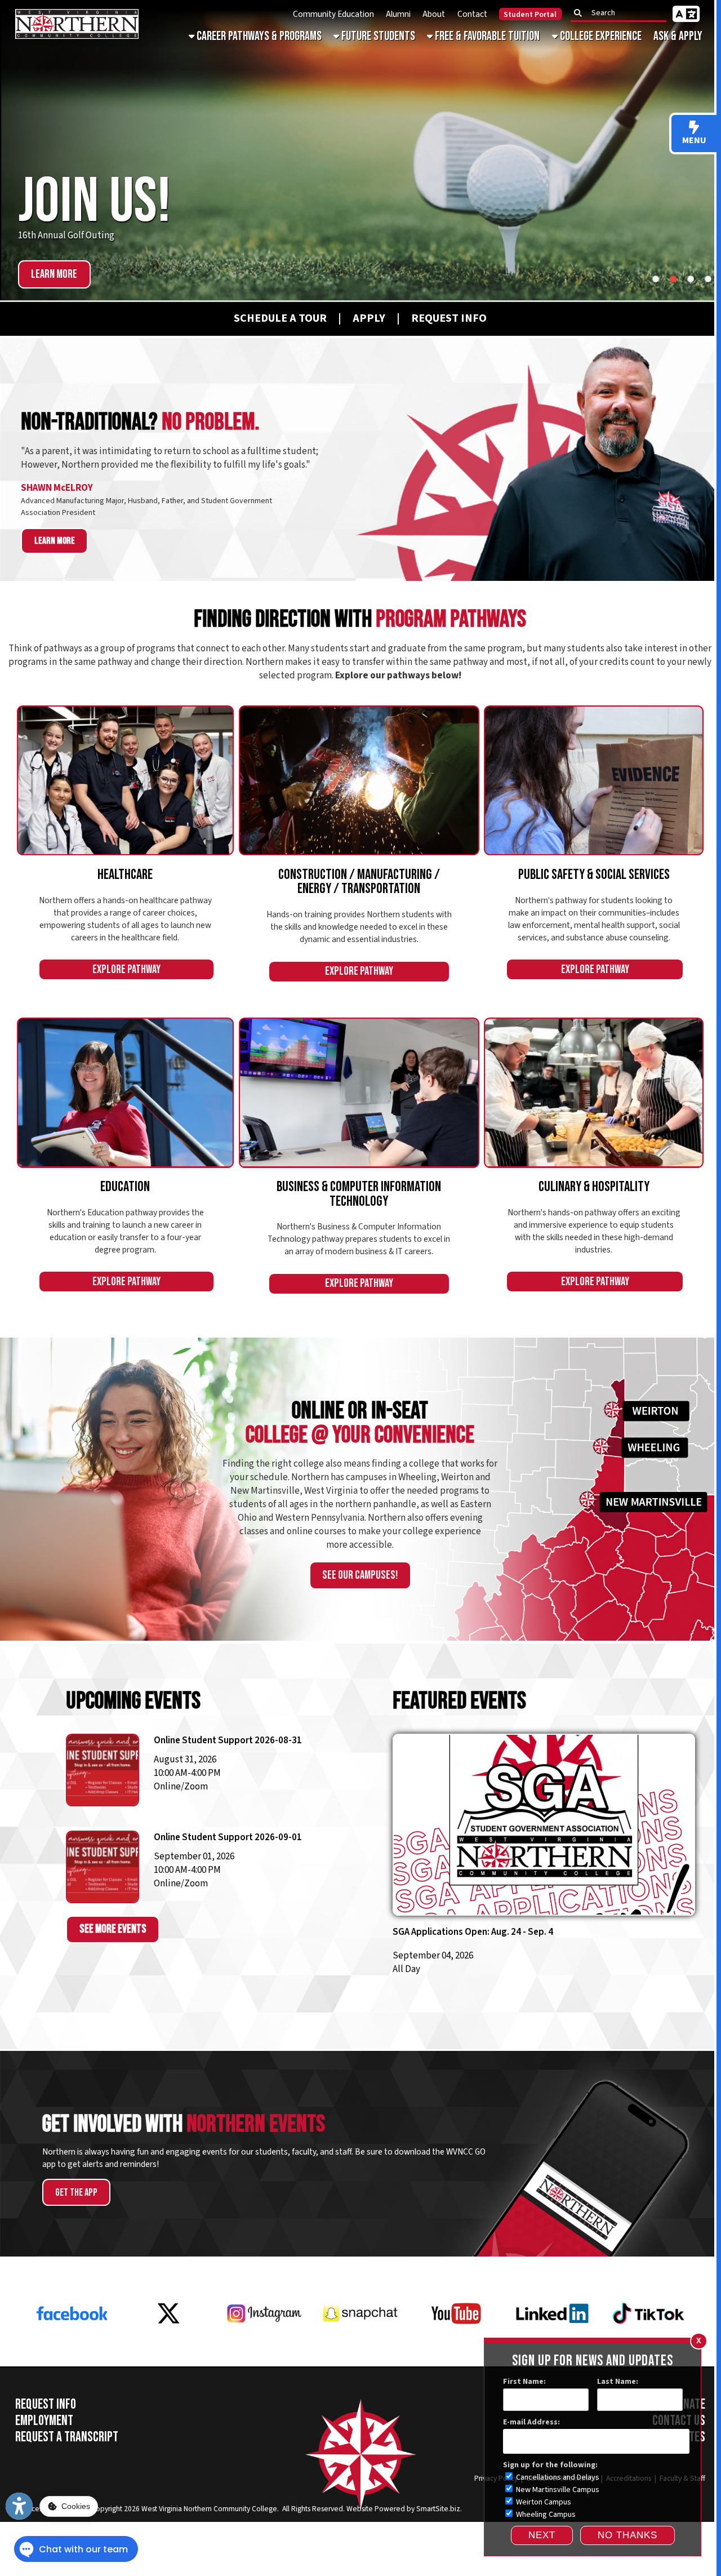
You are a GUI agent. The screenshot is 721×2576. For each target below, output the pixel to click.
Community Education (333, 14)
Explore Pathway (126, 970)
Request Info (46, 2404)
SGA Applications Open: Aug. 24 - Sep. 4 (473, 1932)
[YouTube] (457, 2350)
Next (542, 2535)
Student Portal (530, 15)
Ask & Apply (678, 36)
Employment (44, 2421)
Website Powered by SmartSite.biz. (404, 2509)
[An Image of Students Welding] (359, 780)
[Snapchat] (360, 2350)
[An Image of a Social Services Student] (594, 780)
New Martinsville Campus (557, 2490)
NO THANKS (627, 2535)
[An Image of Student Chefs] (594, 1092)
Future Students (377, 36)
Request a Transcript (67, 2437)
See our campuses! (360, 1575)
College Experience (600, 36)
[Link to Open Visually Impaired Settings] (19, 2506)
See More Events (113, 1929)
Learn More (54, 274)
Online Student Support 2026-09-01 (228, 1837)
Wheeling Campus (545, 2515)
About (434, 14)
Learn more (55, 541)
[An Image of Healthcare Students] (126, 780)
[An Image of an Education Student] (126, 1092)
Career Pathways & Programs (258, 36)
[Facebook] (72, 2350)
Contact (472, 14)
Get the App (76, 2193)
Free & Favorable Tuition (486, 36)
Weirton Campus (543, 2502)
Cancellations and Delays (557, 2477)
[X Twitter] (168, 2350)
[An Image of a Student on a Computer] (359, 1092)
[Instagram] (264, 2350)
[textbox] (622, 13)
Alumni (398, 14)
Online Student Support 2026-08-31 (228, 1740)
